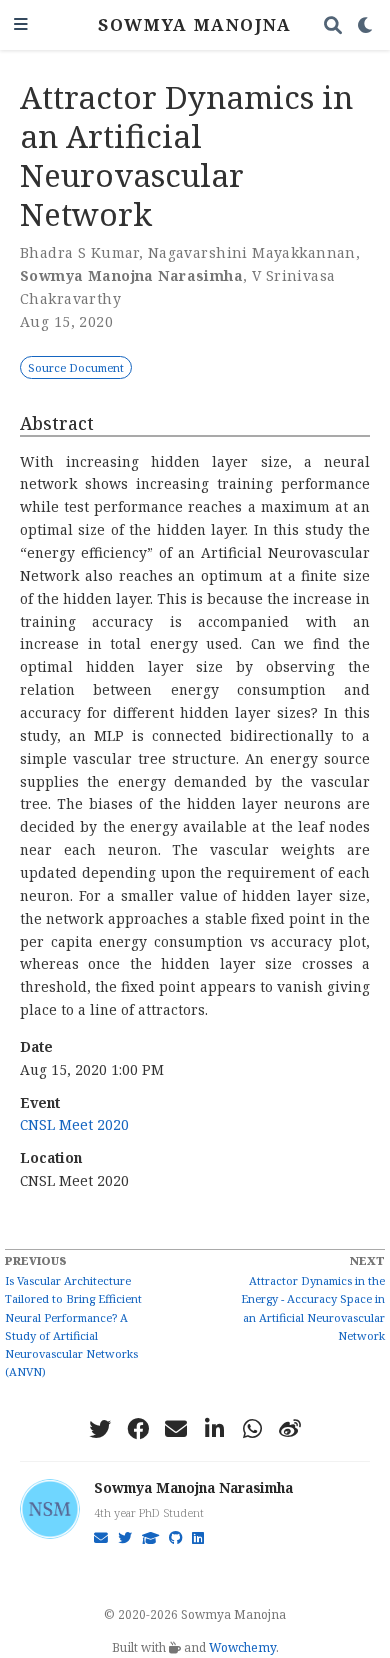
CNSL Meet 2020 (74, 1124)
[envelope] (176, 1429)
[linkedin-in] (214, 1429)
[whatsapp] (252, 1429)
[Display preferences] (366, 25)
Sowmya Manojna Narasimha (193, 1487)
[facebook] (138, 1429)
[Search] (333, 25)
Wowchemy (242, 1647)
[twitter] (100, 1429)
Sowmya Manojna (195, 24)
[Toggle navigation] (21, 25)
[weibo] (290, 1429)
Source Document (76, 367)
